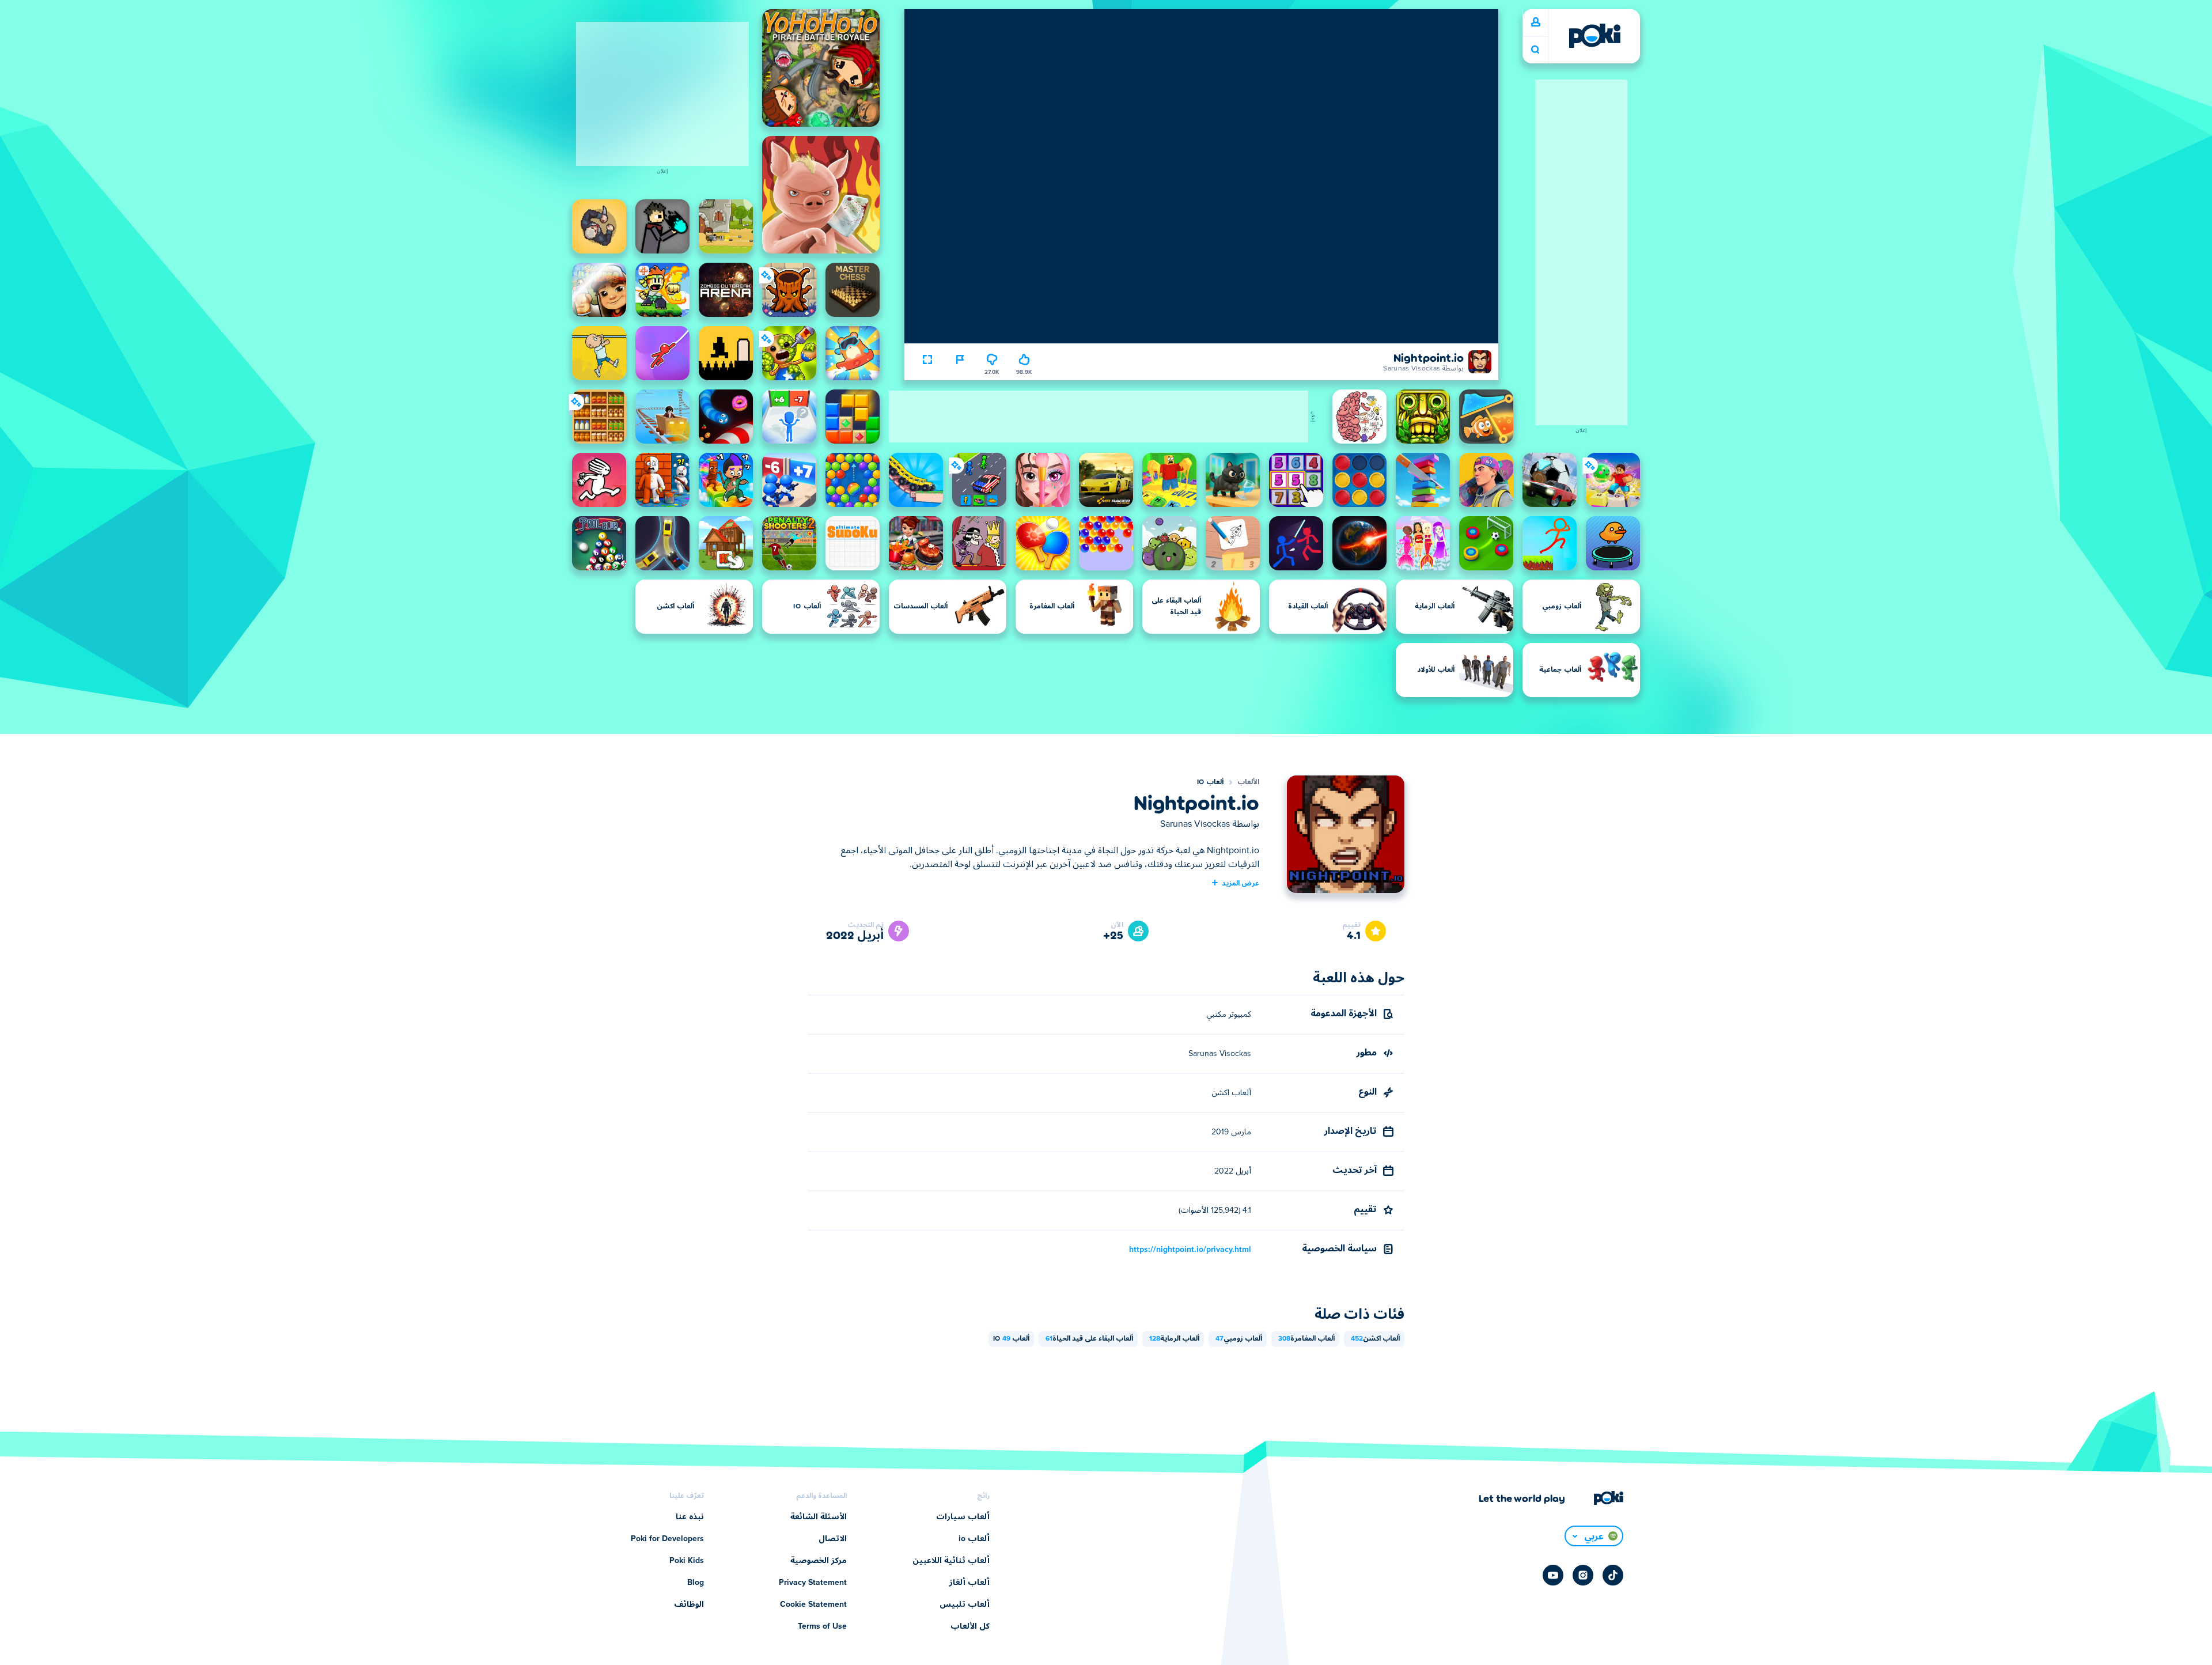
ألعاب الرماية (1174, 1339)
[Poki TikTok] (1613, 1575)
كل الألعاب (970, 1626)
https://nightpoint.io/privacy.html (1190, 1250)
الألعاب (1248, 782)
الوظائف (689, 1605)
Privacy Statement (813, 1583)
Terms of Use (822, 1626)
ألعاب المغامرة (1306, 1339)
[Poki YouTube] (1553, 1575)
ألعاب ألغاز (969, 1583)
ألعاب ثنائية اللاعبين (951, 1561)
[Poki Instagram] (1583, 1575)
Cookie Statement (813, 1605)
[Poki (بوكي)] (1594, 36)
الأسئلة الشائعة (819, 1517)
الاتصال (833, 1539)
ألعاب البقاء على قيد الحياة (1089, 1339)
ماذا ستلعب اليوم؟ (1535, 50)
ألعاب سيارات (963, 1517)
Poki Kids (687, 1561)
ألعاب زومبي (1239, 1339)
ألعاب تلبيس (965, 1605)
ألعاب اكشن (1375, 1339)
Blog (696, 1583)
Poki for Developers (667, 1539)
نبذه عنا (690, 1517)
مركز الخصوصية (819, 1561)
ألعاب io (1210, 782)
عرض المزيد (1241, 883)
